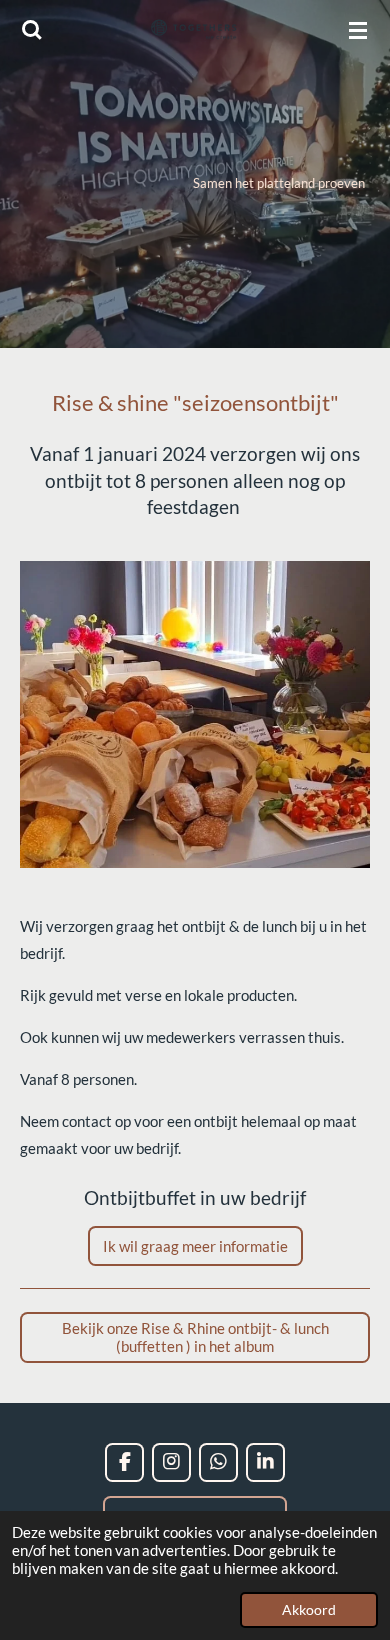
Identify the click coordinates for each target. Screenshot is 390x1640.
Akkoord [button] (309, 1610)
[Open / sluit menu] (358, 30)
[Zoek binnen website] (32, 30)
